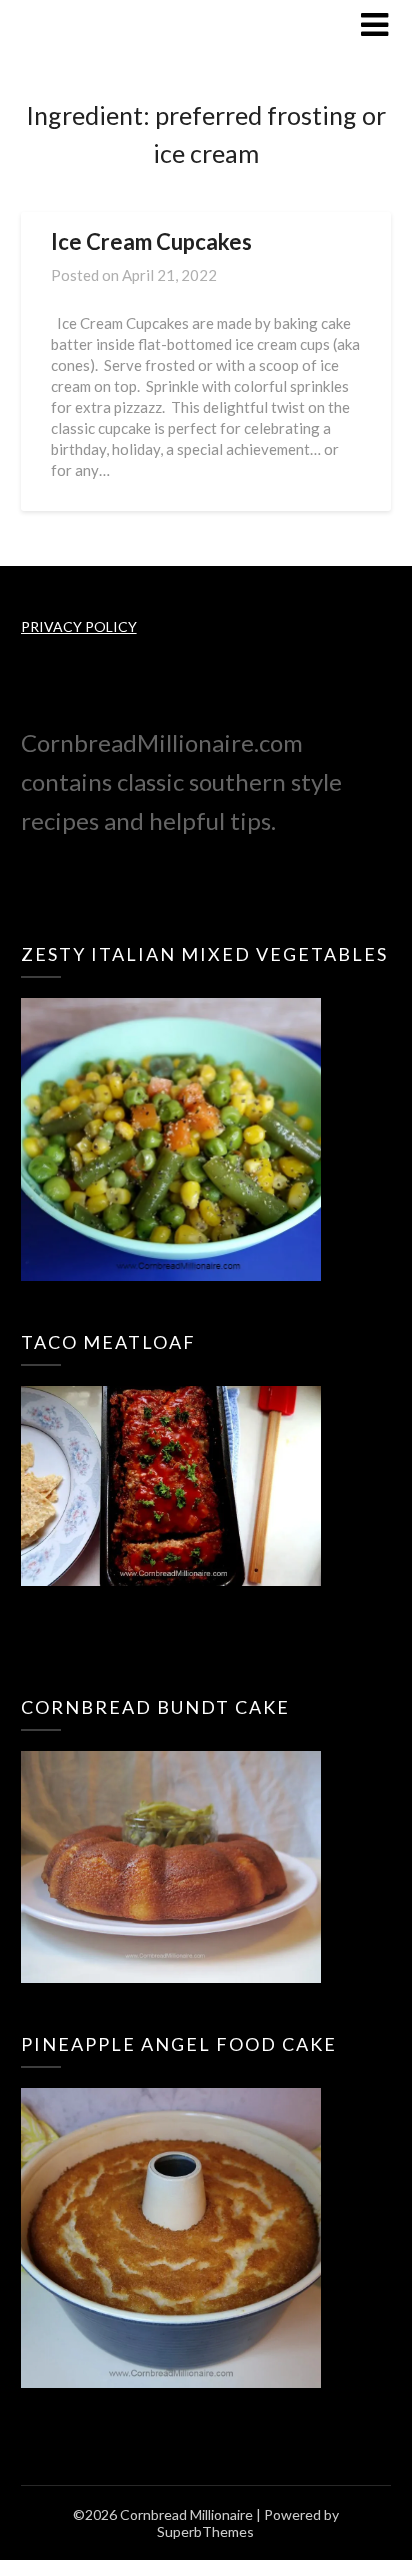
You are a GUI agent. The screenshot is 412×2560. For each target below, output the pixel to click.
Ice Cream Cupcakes (151, 241)
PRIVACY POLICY (79, 626)
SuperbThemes (205, 2531)
